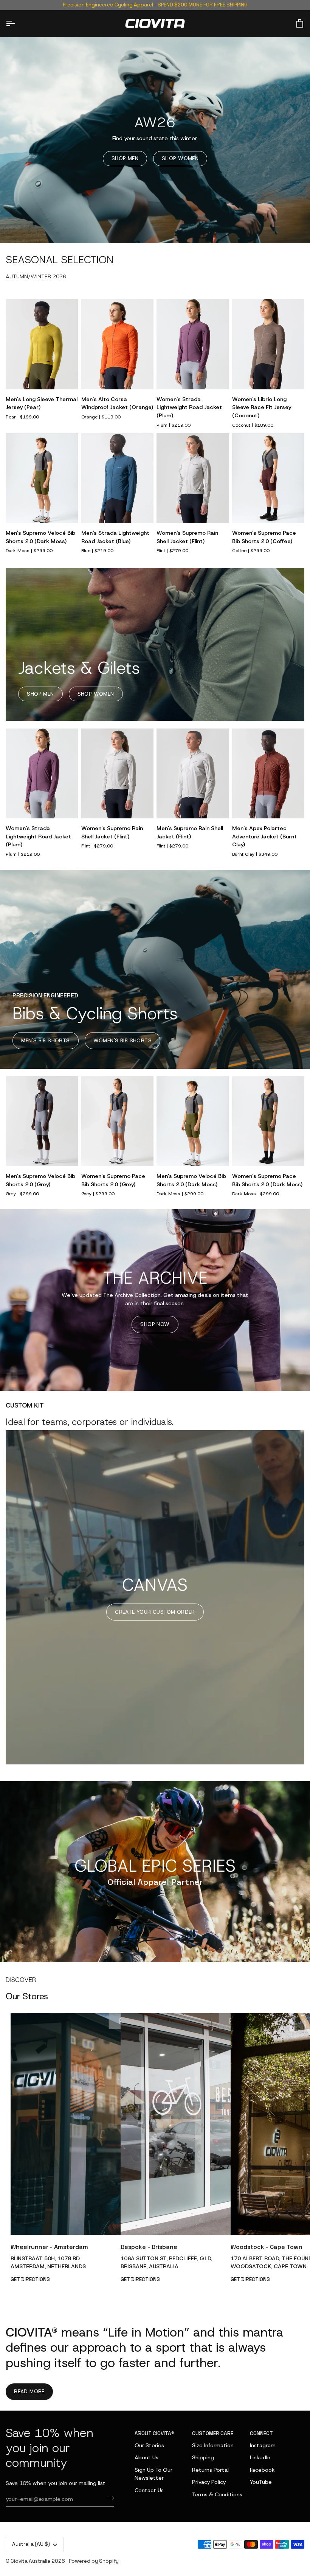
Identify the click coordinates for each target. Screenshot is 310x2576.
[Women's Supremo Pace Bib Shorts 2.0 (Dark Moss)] (268, 1121)
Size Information (213, 2445)
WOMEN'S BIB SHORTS (122, 1040)
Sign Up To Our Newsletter (153, 2474)
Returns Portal (210, 2470)
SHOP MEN (125, 158)
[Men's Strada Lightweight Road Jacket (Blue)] (117, 478)
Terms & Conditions (217, 2494)
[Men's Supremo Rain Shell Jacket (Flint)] (193, 774)
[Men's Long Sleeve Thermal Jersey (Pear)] (42, 344)
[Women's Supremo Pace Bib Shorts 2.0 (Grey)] (117, 1121)
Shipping (203, 2457)
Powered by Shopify (94, 2561)
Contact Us (149, 2490)
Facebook (262, 2470)
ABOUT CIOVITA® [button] (154, 2433)
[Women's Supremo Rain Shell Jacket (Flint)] (193, 478)
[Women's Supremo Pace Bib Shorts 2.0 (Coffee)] (268, 478)
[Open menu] (17, 24)
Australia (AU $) (31, 2544)
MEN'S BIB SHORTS (45, 1040)
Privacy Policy (209, 2482)
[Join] (108, 2498)
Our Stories (149, 2445)
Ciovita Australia (30, 2561)
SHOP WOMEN (180, 158)
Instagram (263, 2445)
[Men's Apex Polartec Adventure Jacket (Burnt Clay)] (268, 774)
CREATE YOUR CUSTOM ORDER (155, 1612)
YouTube (261, 2482)
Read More (29, 2391)
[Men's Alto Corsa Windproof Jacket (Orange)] (117, 344)
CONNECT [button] (261, 2433)
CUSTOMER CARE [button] (213, 2433)
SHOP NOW (155, 1324)
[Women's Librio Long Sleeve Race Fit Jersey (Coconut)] (268, 344)
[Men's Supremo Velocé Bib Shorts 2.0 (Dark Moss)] (42, 478)
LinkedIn (260, 2457)
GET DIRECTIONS (30, 2279)
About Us (146, 2457)
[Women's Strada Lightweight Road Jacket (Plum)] (193, 344)
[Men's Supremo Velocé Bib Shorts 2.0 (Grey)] (42, 1121)
